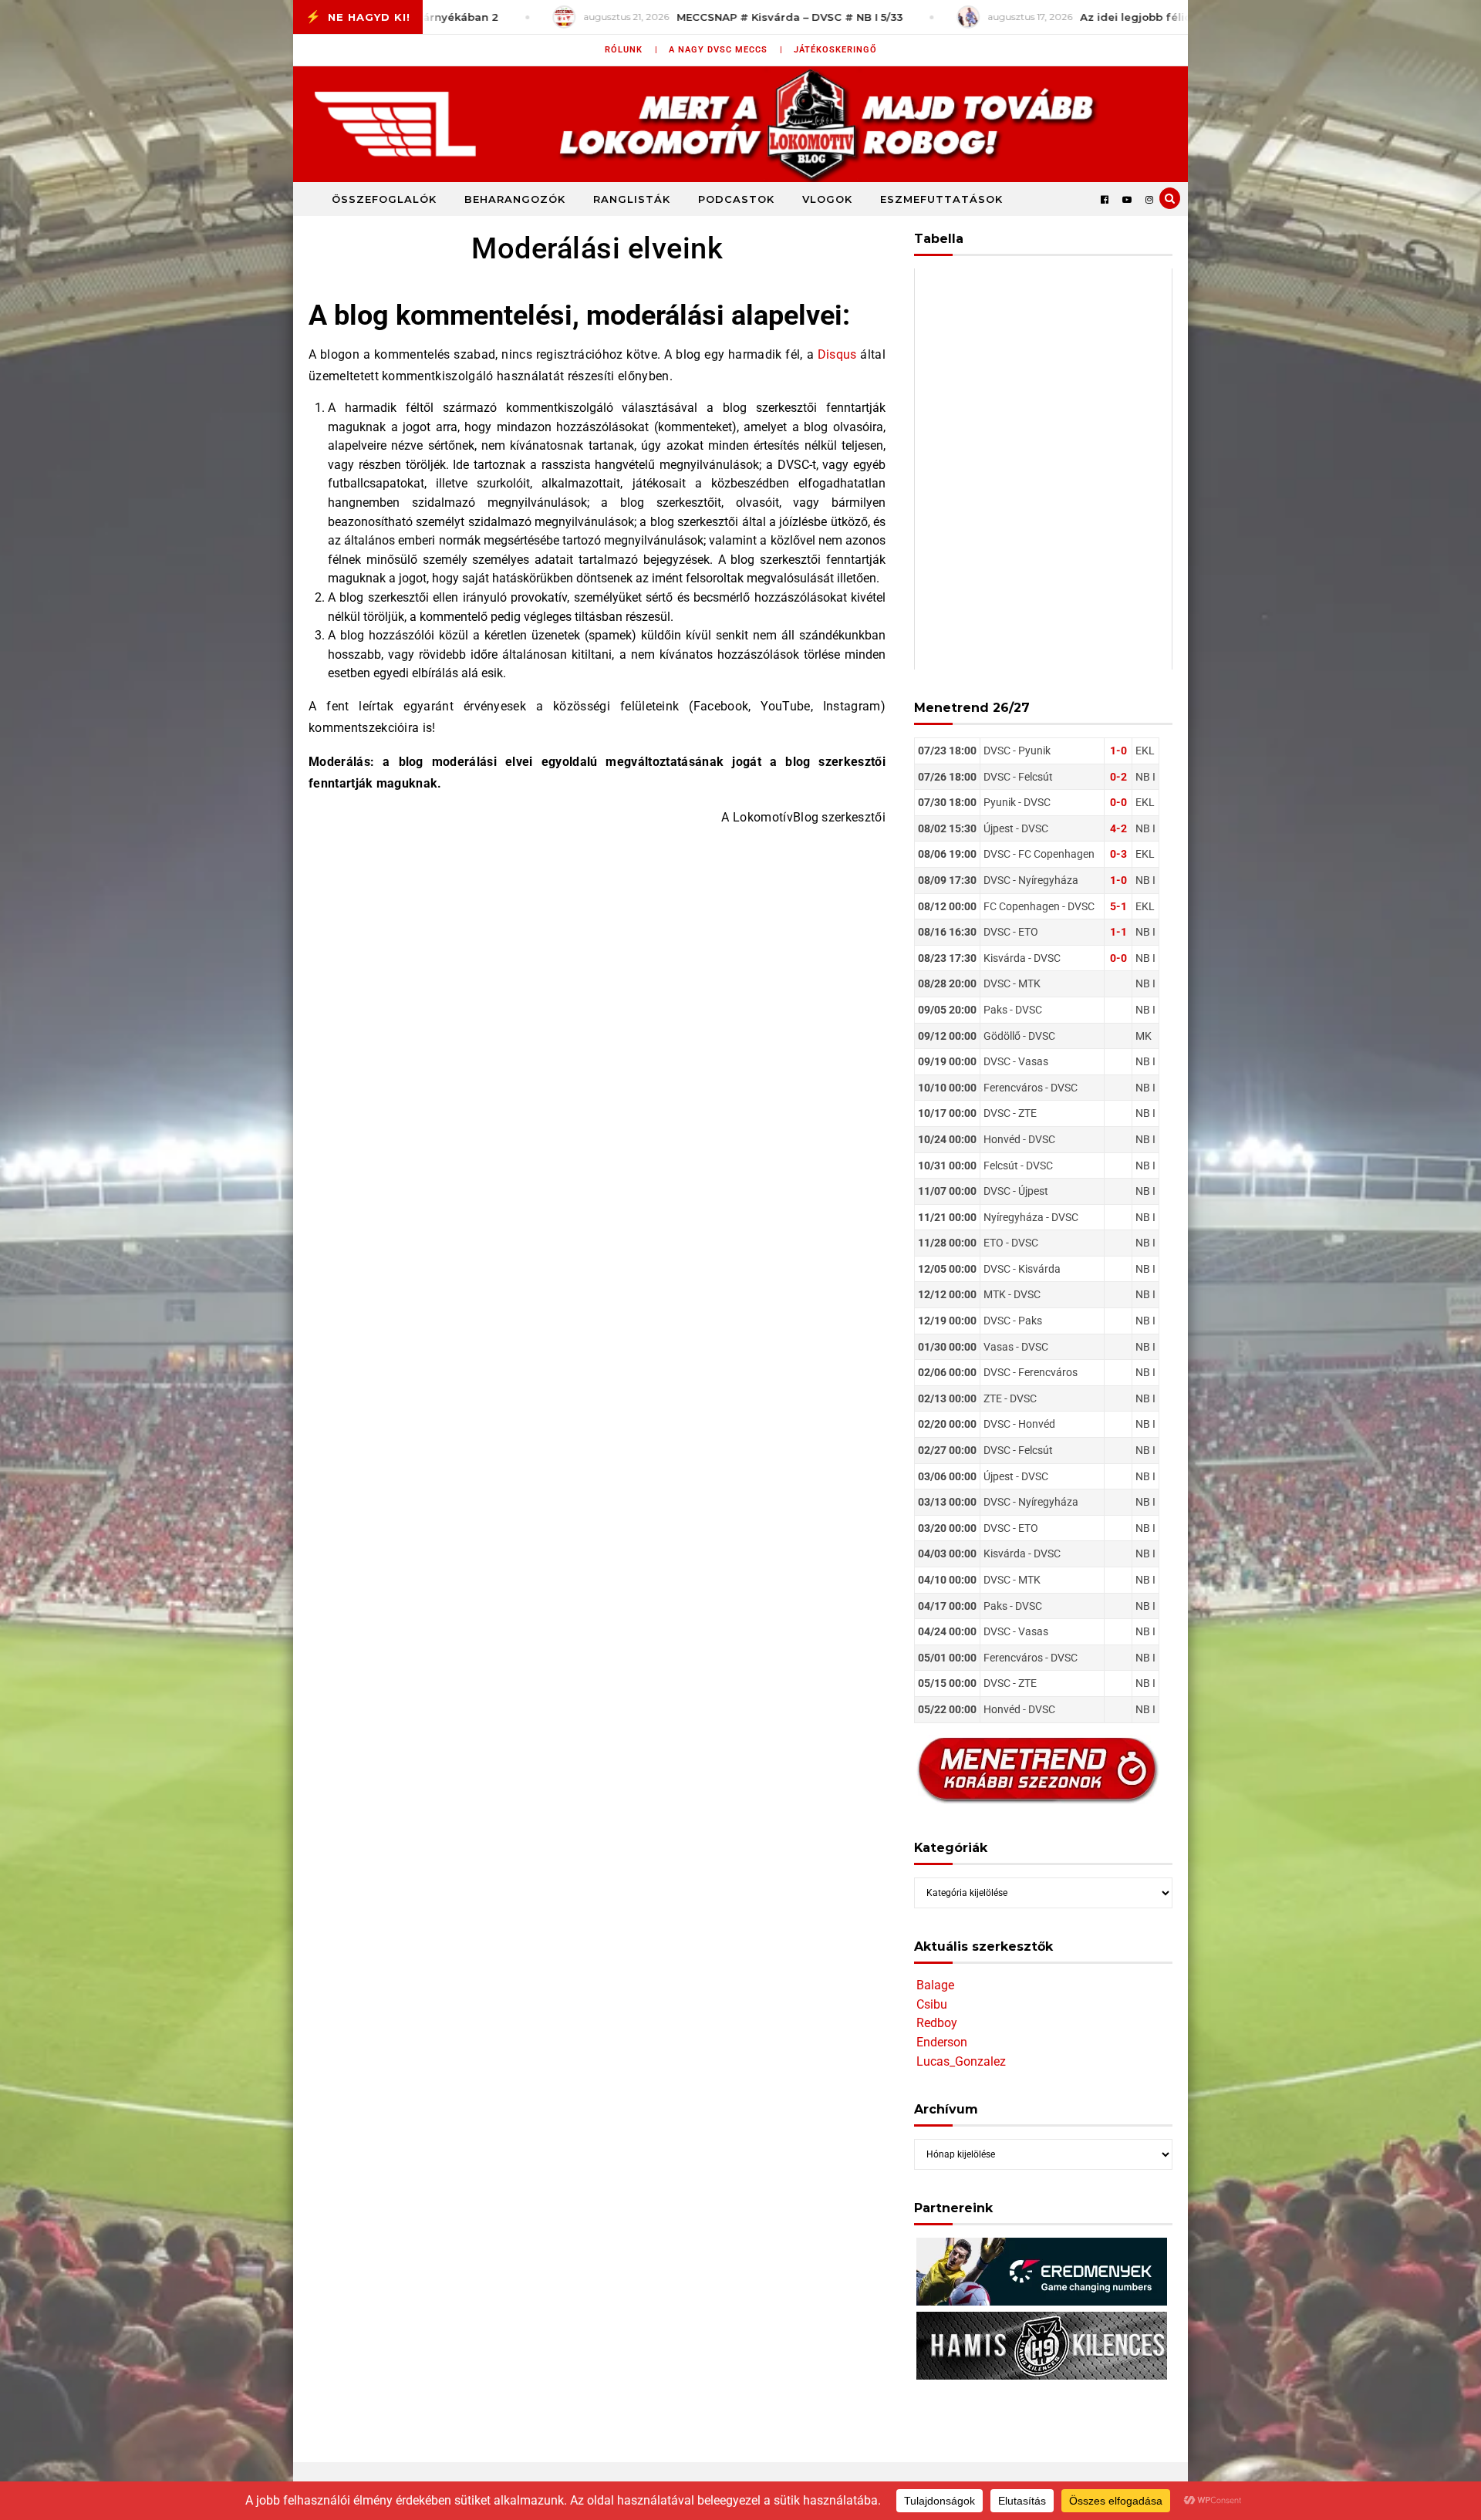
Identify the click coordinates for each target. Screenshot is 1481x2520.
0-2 (1118, 777)
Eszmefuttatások (941, 199)
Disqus (837, 354)
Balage (935, 1985)
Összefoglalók (384, 199)
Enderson (942, 2042)
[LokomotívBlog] (740, 124)
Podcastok (736, 199)
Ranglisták (632, 199)
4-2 (1118, 828)
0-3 (1118, 854)
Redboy (937, 2023)
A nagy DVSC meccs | (726, 50)
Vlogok (827, 199)
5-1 (1118, 906)
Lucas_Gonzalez (961, 2061)
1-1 (1118, 932)
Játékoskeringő (835, 50)
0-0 (1118, 802)
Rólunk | (631, 50)
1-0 (1118, 751)
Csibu (932, 2004)
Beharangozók (515, 199)
